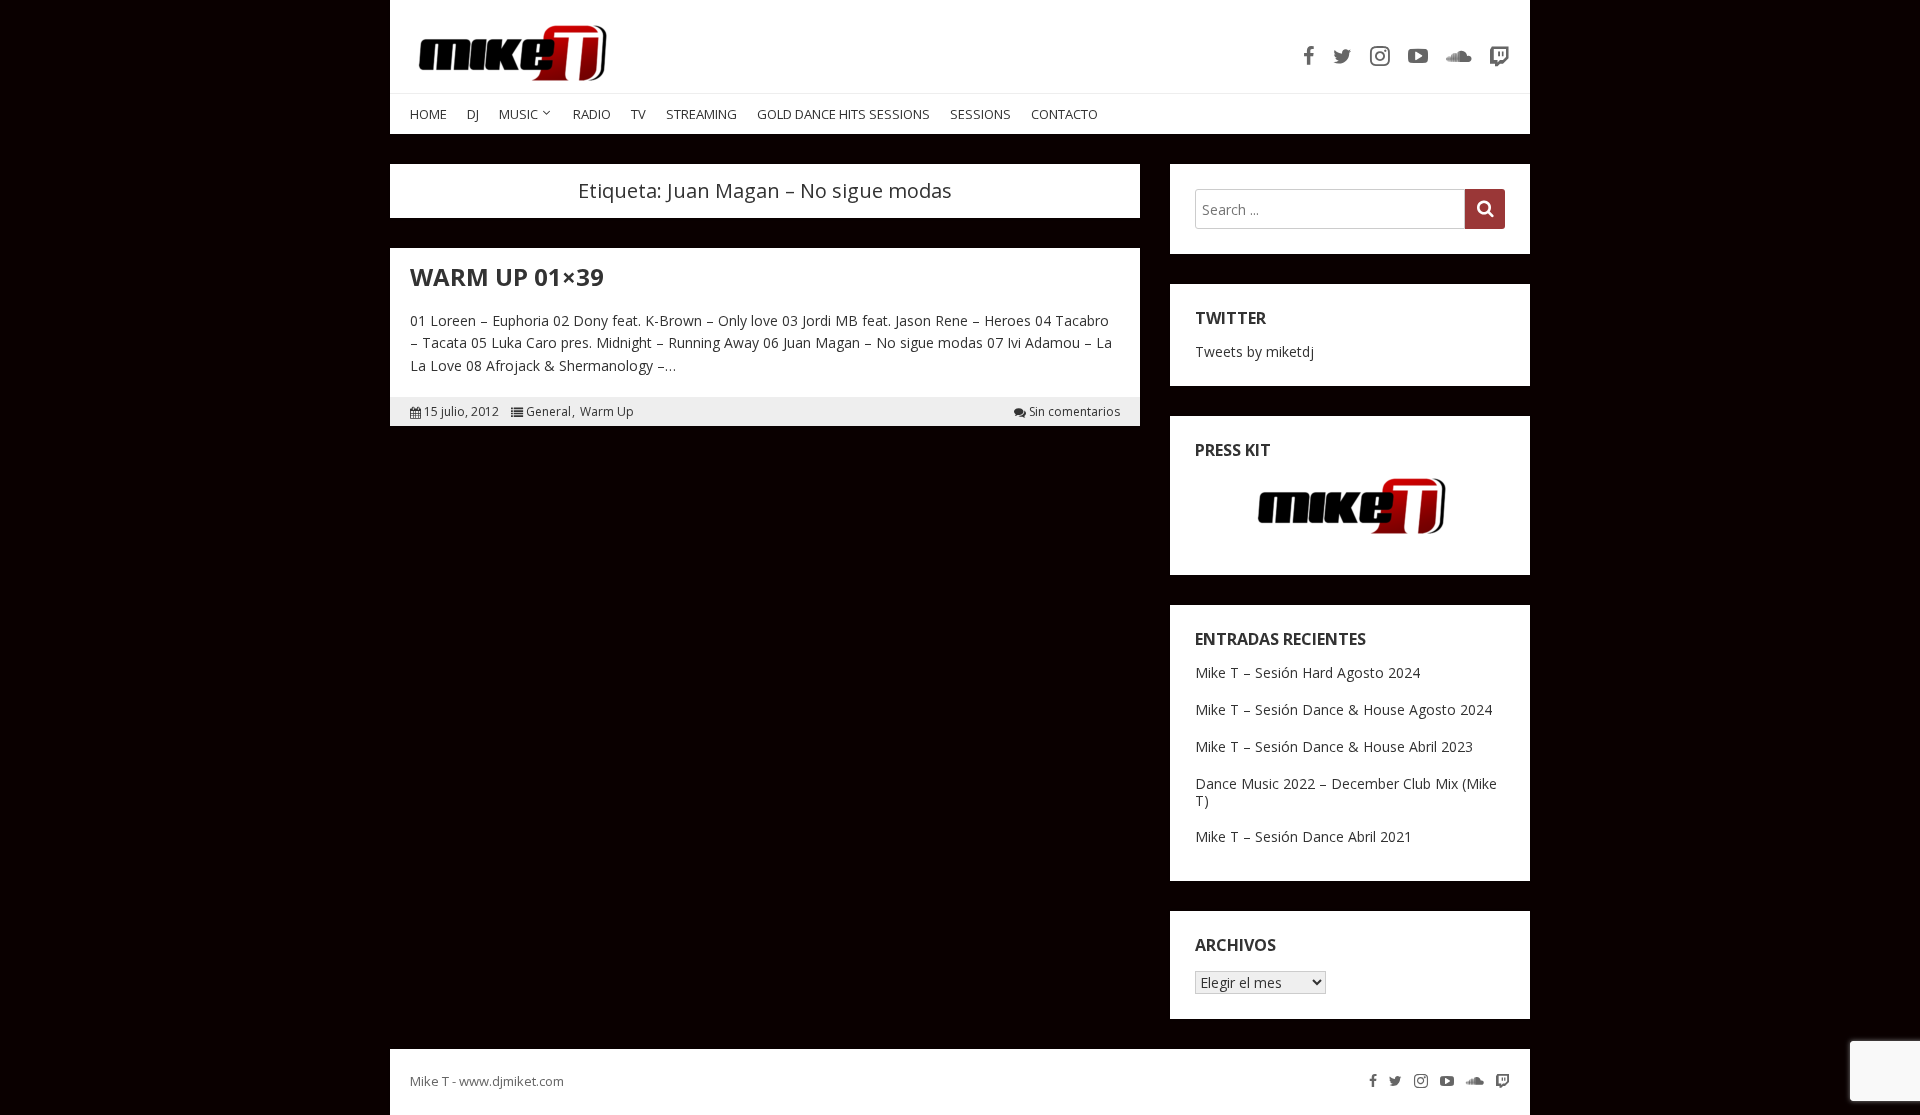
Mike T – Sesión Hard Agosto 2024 (1307, 672)
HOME (428, 114)
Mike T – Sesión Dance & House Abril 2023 (1334, 746)
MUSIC (518, 114)
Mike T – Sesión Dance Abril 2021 (1303, 836)
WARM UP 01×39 (507, 276)
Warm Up (607, 412)
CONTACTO (1064, 114)
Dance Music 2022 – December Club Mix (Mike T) (1346, 792)
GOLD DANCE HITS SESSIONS (843, 114)
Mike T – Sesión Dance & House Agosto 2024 (1343, 709)
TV (638, 114)
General (548, 412)
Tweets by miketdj (1254, 351)
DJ (473, 114)
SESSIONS (980, 114)
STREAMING (701, 114)
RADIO (592, 114)
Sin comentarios (1074, 412)
